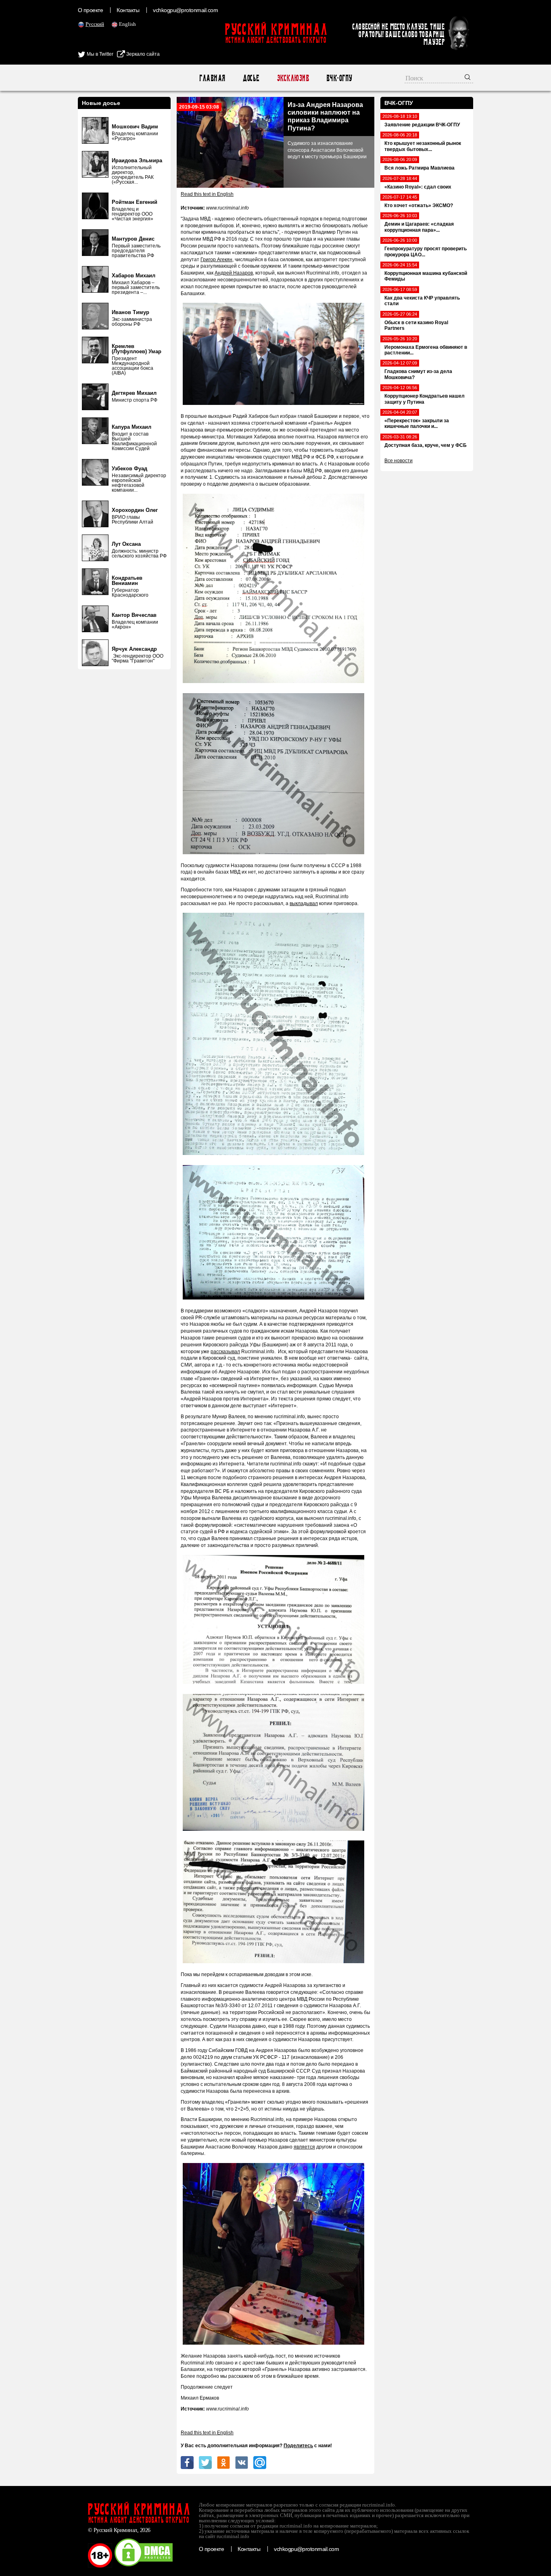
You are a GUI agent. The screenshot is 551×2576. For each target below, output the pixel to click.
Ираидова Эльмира (137, 160)
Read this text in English (207, 194)
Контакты (128, 10)
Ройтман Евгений (135, 202)
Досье (251, 78)
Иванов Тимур (130, 312)
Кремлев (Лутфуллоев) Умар (137, 349)
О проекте (90, 10)
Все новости (399, 461)
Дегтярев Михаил (134, 393)
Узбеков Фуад (129, 468)
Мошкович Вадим (135, 127)
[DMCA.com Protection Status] (144, 2566)
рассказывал (225, 1352)
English (127, 24)
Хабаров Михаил (134, 276)
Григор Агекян (216, 260)
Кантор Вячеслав (134, 615)
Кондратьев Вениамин (127, 581)
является (304, 2147)
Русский (95, 24)
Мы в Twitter (99, 54)
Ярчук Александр (134, 649)
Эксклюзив (293, 78)
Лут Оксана (126, 544)
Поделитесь (298, 2446)
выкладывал (304, 903)
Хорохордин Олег (135, 510)
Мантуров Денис (133, 239)
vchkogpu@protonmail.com (185, 10)
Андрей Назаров (234, 273)
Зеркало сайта (142, 54)
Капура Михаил (131, 427)
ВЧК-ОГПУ (339, 78)
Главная (212, 78)
